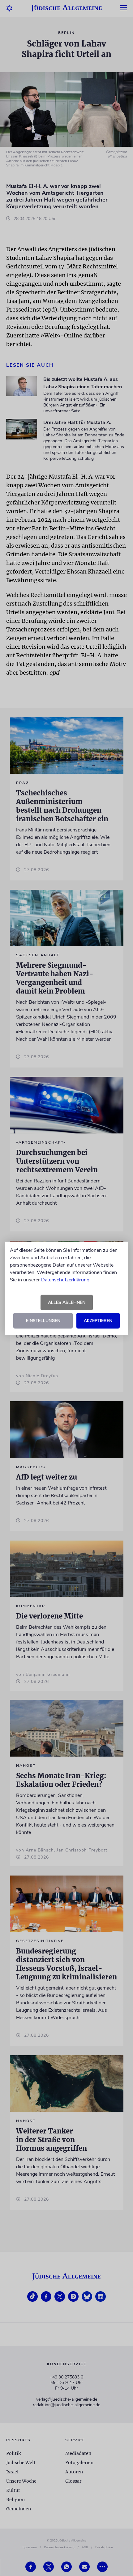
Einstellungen (43, 1321)
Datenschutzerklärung (65, 1280)
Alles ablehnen (67, 1302)
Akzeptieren (98, 1321)
